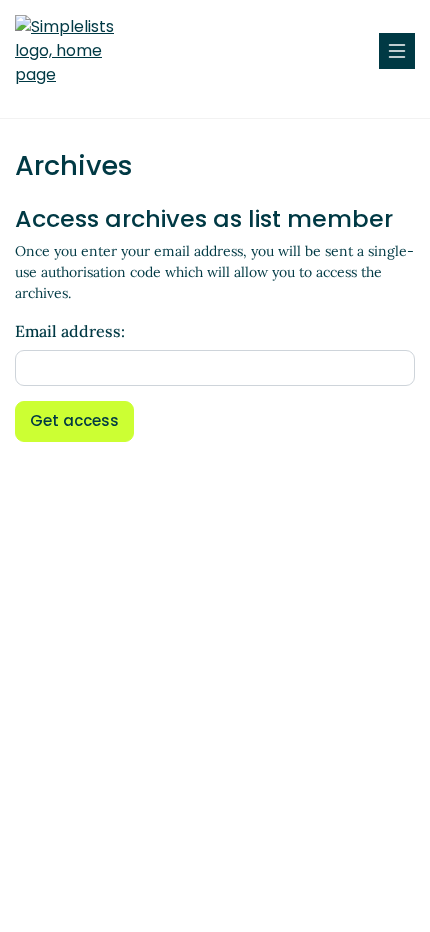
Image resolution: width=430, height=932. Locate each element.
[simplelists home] (75, 51)
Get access (74, 420)
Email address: (70, 331)
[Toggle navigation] (397, 51)
